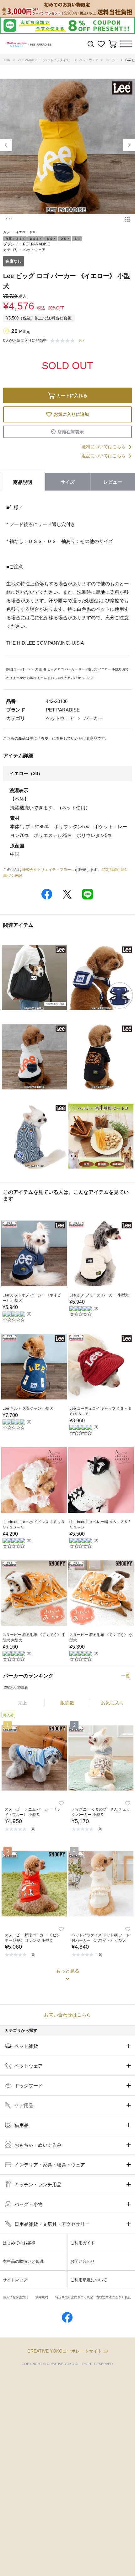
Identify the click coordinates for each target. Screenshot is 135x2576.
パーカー (112, 60)
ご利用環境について (89, 2280)
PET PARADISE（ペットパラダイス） (45, 60)
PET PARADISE (36, 244)
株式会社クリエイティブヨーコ (48, 870)
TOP (7, 60)
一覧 (126, 1676)
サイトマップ (15, 2280)
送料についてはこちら (104, 447)
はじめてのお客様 (19, 2243)
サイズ (68, 482)
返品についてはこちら (104, 456)
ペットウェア (89, 60)
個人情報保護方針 (16, 2297)
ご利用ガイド (83, 2243)
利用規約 (42, 2297)
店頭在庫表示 (71, 432)
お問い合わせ (83, 2261)
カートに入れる (72, 395)
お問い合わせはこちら (67, 2015)
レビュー (113, 482)
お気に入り (113, 1703)
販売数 (67, 1703)
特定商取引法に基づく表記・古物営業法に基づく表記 (93, 2297)
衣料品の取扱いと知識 (23, 2261)
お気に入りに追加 (71, 414)
